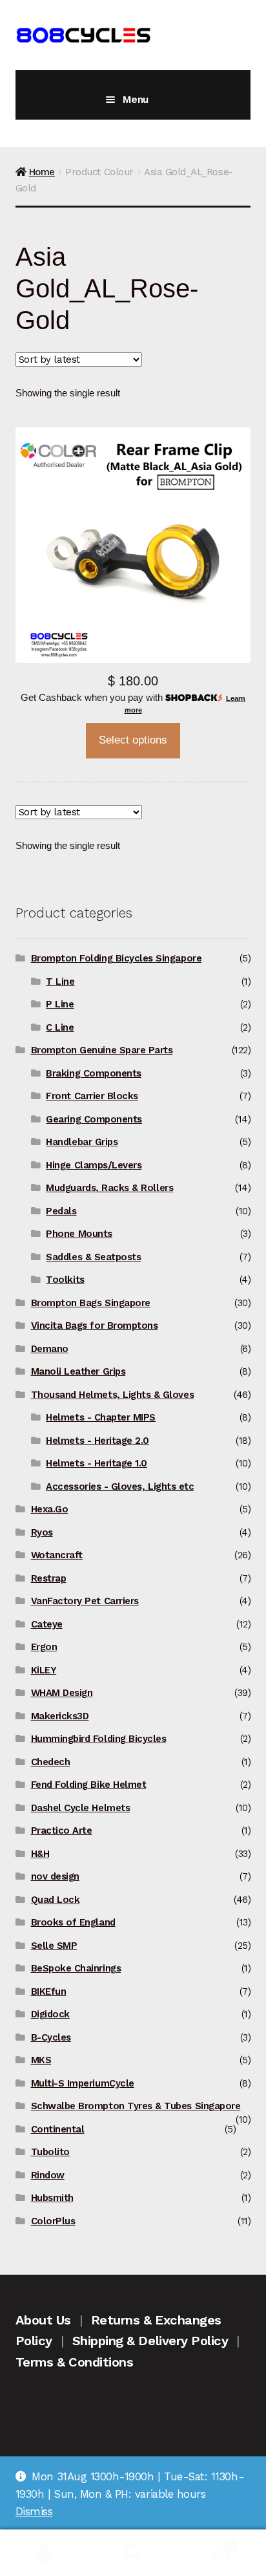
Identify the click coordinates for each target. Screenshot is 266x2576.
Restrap (49, 1578)
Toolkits (65, 1280)
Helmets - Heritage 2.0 (97, 1441)
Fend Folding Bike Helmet (89, 1785)
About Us (43, 2320)
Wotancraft (57, 1555)
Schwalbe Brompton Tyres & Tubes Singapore (136, 2106)
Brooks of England (73, 1922)
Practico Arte (62, 1830)
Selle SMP (54, 1946)
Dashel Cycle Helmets (81, 1808)
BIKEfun (49, 1991)
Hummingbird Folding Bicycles (99, 1739)
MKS (41, 2060)
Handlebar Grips (82, 1142)
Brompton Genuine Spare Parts (102, 1050)
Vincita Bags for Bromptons (95, 1326)
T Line (60, 982)
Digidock (50, 2014)
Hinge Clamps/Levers (94, 1165)
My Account (44, 2553)
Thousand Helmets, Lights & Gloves (112, 1395)
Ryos (42, 1532)
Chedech (51, 1762)
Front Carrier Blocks (92, 1096)
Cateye (47, 1624)
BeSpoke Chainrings (76, 1968)
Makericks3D (60, 1716)
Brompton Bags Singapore (91, 1303)
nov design (55, 1876)
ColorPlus (53, 2221)
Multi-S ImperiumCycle (83, 2083)
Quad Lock (56, 1900)
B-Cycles (51, 2037)
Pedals (61, 1211)
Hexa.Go (50, 1509)
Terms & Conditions (75, 2362)
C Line (60, 1027)
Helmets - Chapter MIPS (101, 1417)
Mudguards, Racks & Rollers (109, 1188)
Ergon (44, 1647)
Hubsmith (52, 2198)
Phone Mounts (79, 1234)
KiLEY (44, 1670)
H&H (40, 1854)
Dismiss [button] (34, 2511)
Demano (50, 1349)
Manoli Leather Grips (78, 1371)
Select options (133, 740)
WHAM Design (62, 1693)
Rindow (48, 2175)
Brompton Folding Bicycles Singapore (117, 958)
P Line (60, 1004)
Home (42, 172)
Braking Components (94, 1073)
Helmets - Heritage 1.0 (97, 1463)
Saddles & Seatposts (93, 1257)
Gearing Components (94, 1119)
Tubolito (50, 2152)
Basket (205, 2541)
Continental (58, 2129)
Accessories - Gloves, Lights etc (120, 1487)
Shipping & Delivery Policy (150, 2341)
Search (133, 2553)
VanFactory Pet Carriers (85, 1601)
